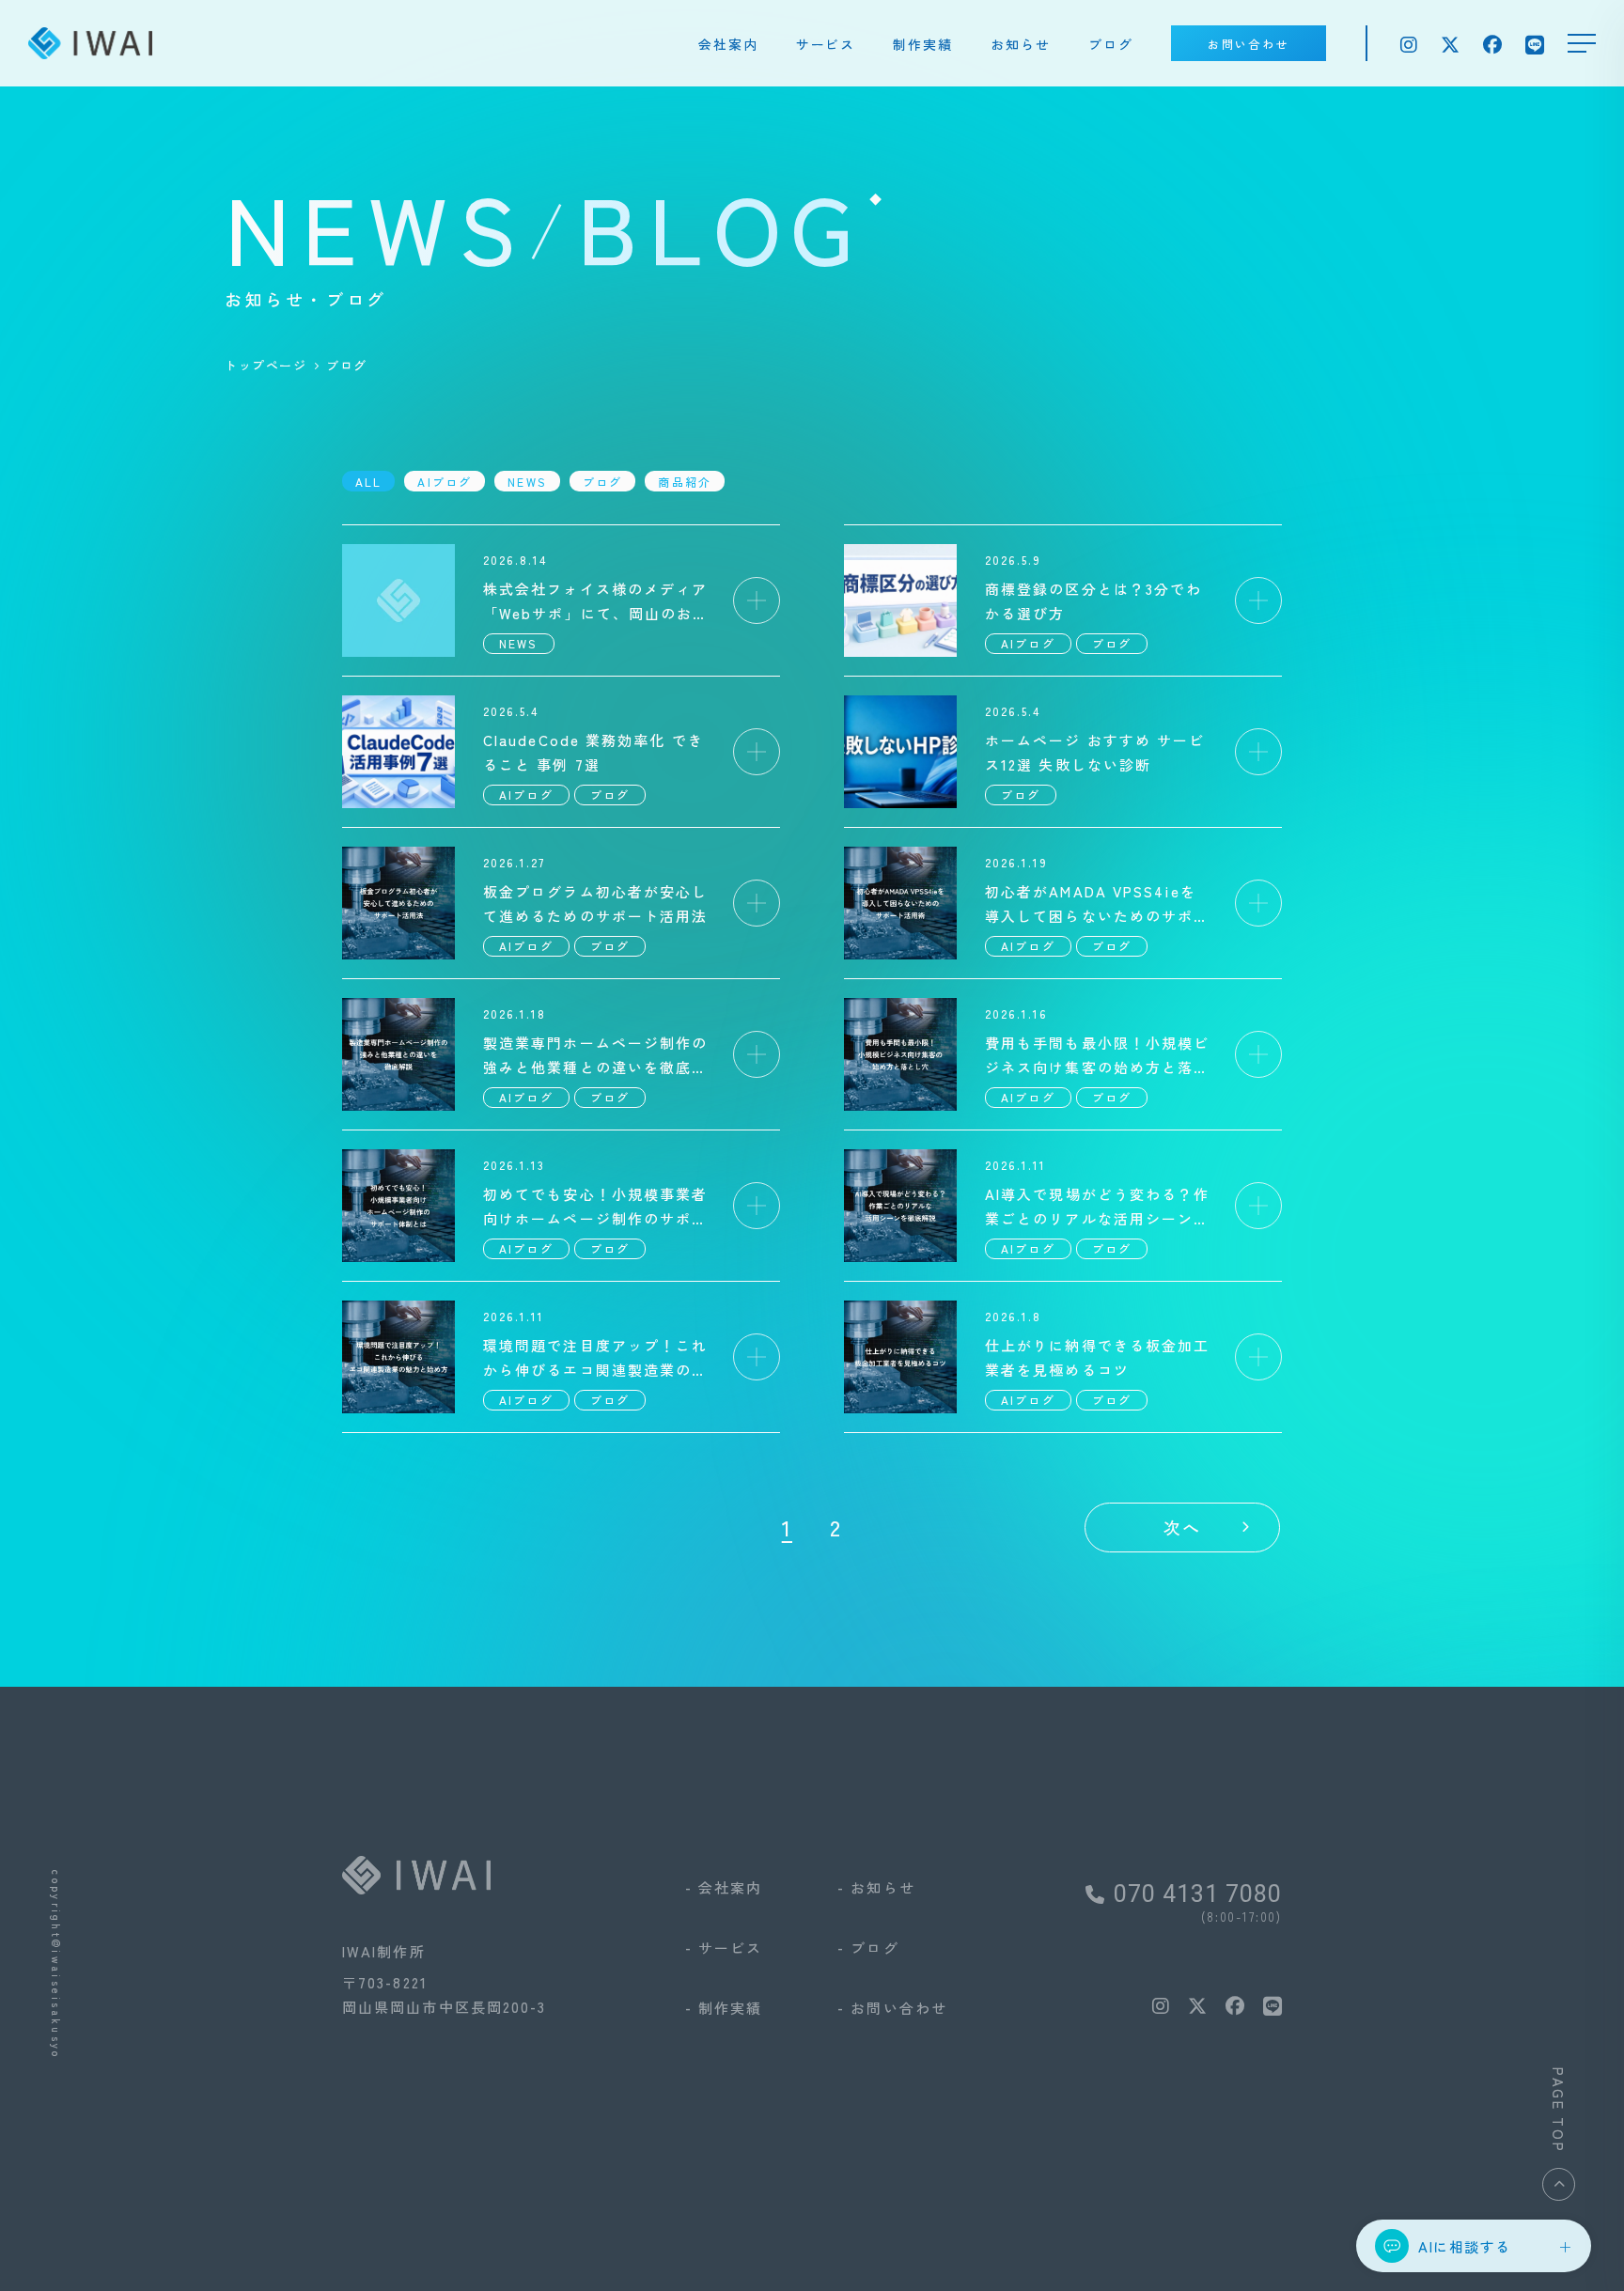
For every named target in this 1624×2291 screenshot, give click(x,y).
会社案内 (728, 44)
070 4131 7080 (1198, 1894)
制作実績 (923, 44)
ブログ (1111, 44)
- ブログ (868, 1948)
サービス (826, 44)
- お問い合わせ (892, 2008)
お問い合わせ (1248, 44)
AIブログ (445, 482)
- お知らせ (876, 1887)
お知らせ (1021, 44)
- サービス (724, 1948)
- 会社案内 (724, 1887)
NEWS (527, 482)
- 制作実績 (724, 2008)
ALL (368, 482)
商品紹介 (685, 482)
